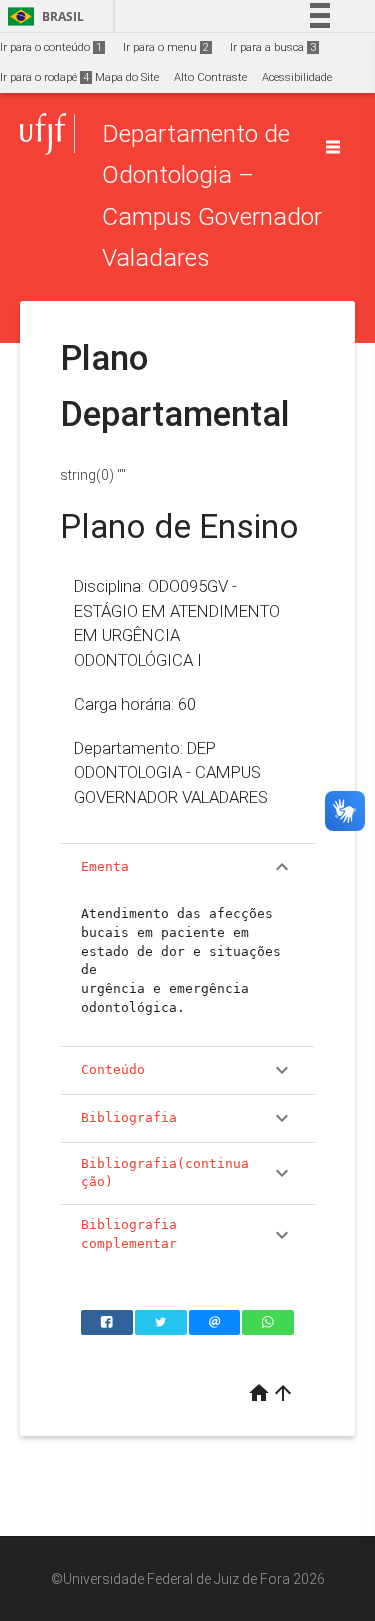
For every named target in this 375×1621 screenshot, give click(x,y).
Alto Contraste (210, 77)
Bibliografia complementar (187, 1234)
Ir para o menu (166, 47)
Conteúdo (187, 1070)
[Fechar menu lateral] (333, 147)
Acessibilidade (297, 77)
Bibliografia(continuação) (187, 1173)
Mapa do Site (127, 77)
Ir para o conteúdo (51, 47)
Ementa (187, 867)
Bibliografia (187, 1118)
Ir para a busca (273, 47)
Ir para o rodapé (44, 77)
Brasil (42, 16)
